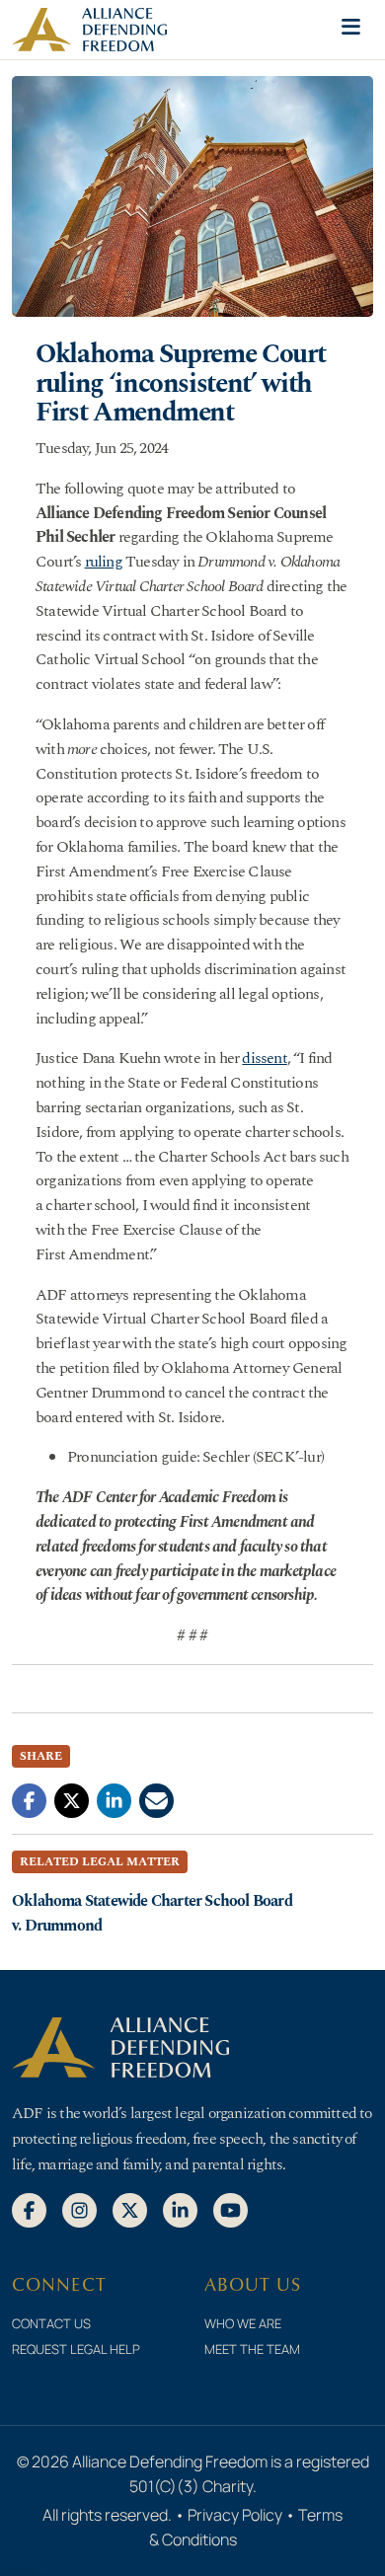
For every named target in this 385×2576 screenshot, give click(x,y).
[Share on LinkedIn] (114, 1799)
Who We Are (243, 2323)
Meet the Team (252, 2349)
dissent (264, 1058)
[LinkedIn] (180, 2209)
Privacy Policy (235, 2515)
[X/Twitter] (130, 2209)
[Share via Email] (156, 1799)
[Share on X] (72, 1799)
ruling (104, 562)
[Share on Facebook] (29, 1799)
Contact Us (51, 2323)
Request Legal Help (76, 2349)
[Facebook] (29, 2209)
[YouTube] (231, 2209)
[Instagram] (79, 2209)
